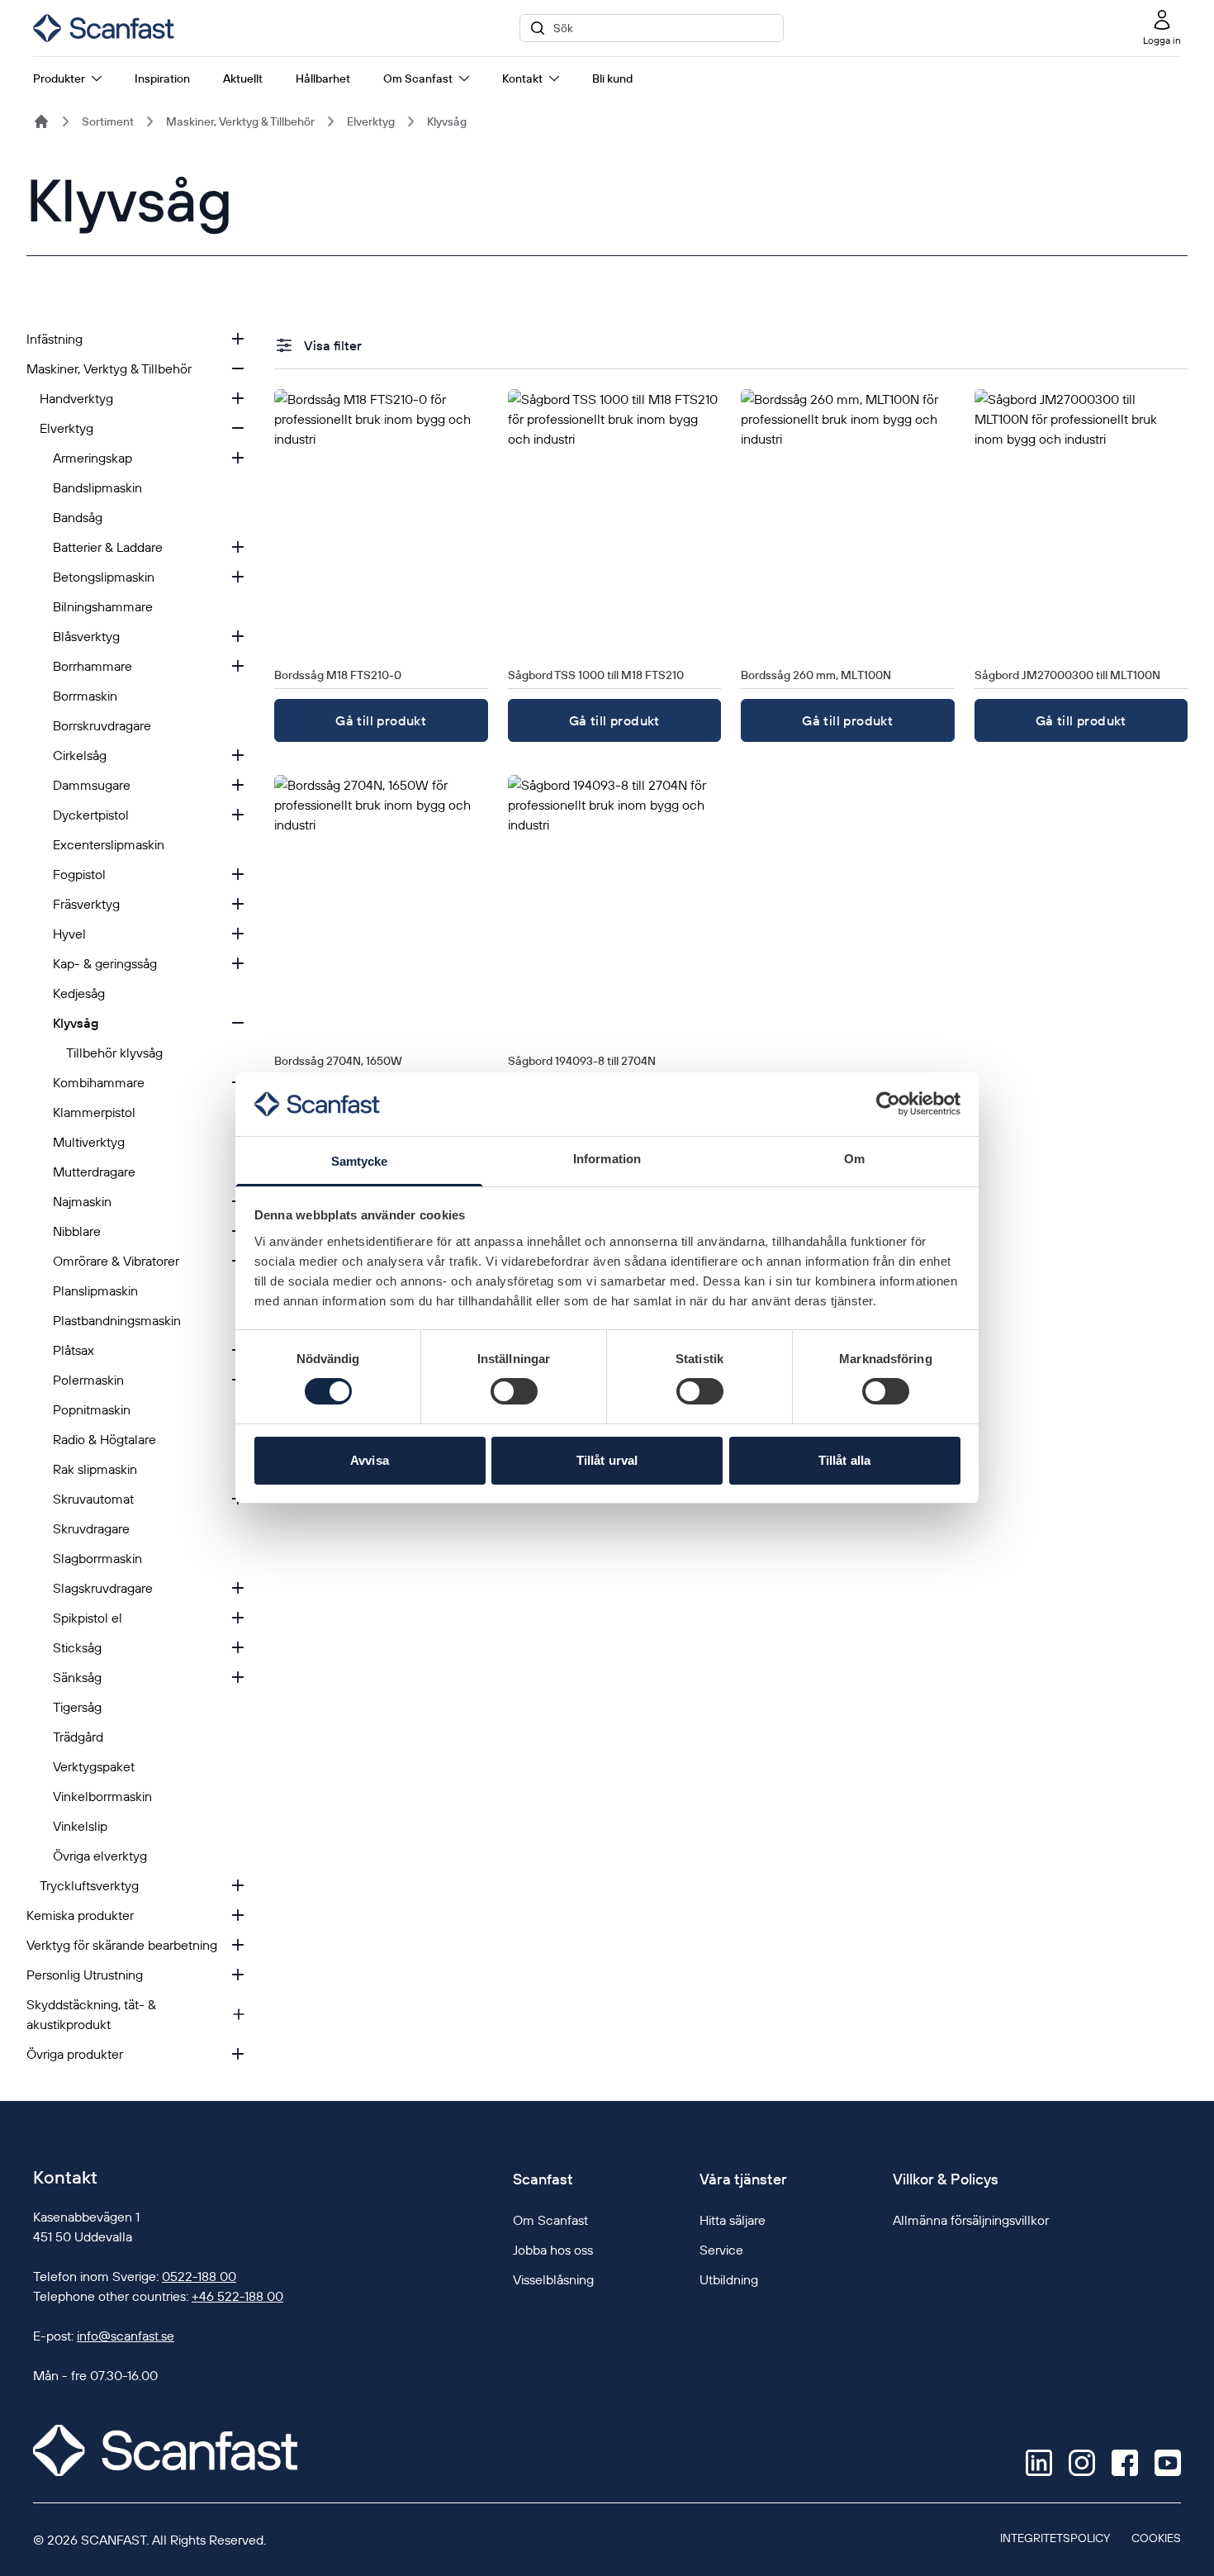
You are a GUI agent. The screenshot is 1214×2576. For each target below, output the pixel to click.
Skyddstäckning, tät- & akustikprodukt (91, 2014)
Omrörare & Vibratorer (116, 1261)
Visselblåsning (553, 2279)
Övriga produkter (75, 2054)
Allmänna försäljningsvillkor (971, 2220)
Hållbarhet (323, 78)
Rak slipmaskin (95, 1469)
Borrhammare (92, 666)
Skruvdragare (91, 1528)
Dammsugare (92, 785)
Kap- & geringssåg (105, 963)
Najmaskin (82, 1201)
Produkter (59, 78)
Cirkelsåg (80, 755)
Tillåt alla (844, 1460)
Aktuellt (243, 78)
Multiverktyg (89, 1142)
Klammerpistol (94, 1112)
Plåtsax (74, 1350)
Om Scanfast (418, 78)
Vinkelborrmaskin (102, 1796)
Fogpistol (79, 874)
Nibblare (77, 1231)
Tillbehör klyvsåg (114, 1053)
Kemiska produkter (80, 1915)
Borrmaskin (85, 696)
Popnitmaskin (92, 1409)
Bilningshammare (103, 606)
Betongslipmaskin (104, 577)
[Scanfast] (41, 121)
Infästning (55, 339)
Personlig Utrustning (85, 1975)
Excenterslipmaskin (109, 844)
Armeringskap (92, 458)
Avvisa (370, 1460)
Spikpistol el (88, 1618)
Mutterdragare (94, 1172)
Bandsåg (78, 517)
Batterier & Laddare (108, 547)
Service (721, 2250)
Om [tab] (854, 1159)
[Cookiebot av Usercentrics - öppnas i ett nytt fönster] (888, 1104)
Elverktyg (371, 121)
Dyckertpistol (91, 815)
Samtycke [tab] (360, 1161)
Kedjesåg (79, 993)
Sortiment (108, 121)
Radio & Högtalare (104, 1439)
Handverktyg (76, 398)
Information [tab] (607, 1159)
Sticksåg (77, 1647)
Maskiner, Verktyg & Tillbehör (240, 121)
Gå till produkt (381, 720)
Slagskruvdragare (103, 1588)
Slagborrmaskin (97, 1558)
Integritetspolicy (1055, 2538)
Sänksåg (77, 1677)
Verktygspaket (94, 1766)
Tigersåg (77, 1707)
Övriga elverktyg (100, 1856)
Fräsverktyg (86, 904)
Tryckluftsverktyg (89, 1885)
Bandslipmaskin (97, 487)
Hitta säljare (733, 2220)
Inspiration (162, 78)
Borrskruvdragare (102, 725)
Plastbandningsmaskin (117, 1320)
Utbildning (729, 2279)
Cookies (1156, 2538)
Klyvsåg (447, 121)
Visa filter (333, 345)
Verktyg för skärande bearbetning (122, 1945)
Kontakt (522, 78)
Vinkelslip (80, 1826)
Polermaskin (88, 1380)
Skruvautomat (93, 1499)
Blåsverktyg (86, 636)
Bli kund (612, 78)
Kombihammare (99, 1082)
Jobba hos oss (553, 2250)
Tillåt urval (607, 1460)
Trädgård (78, 1737)
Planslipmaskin (95, 1290)
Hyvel (69, 934)
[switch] (514, 1391)
